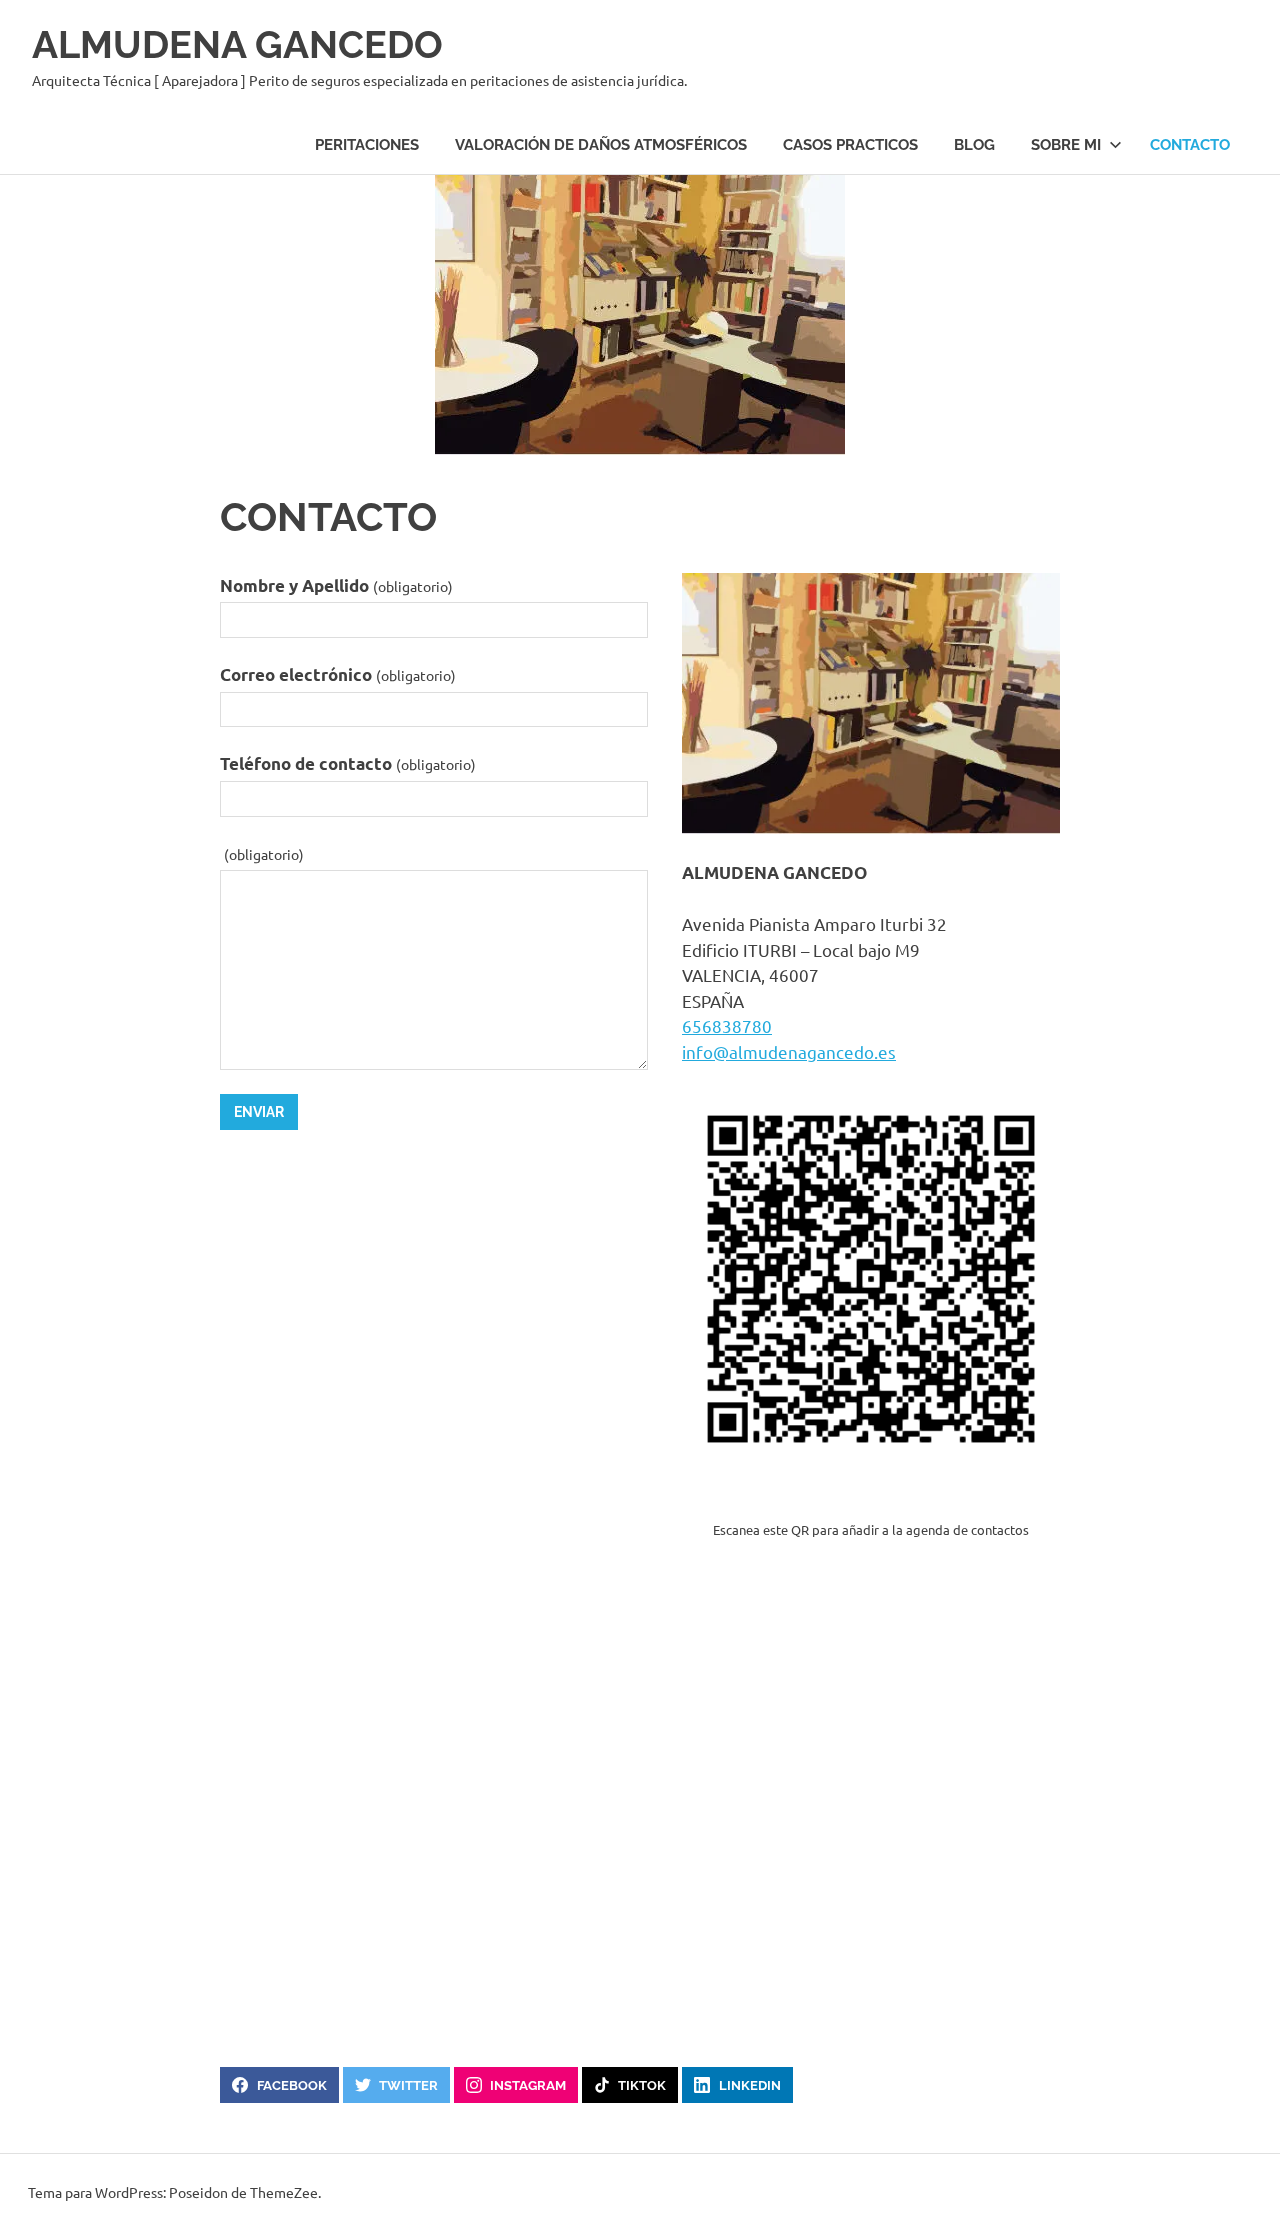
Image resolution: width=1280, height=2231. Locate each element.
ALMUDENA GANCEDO (237, 44)
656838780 (727, 1025)
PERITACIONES (367, 145)
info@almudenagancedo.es (789, 1051)
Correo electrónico (338, 674)
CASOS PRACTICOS (850, 145)
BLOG (974, 145)
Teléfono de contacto (348, 763)
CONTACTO (1190, 145)
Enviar (259, 1112)
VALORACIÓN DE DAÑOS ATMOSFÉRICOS (601, 145)
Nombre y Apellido (336, 585)
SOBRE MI (1066, 145)
